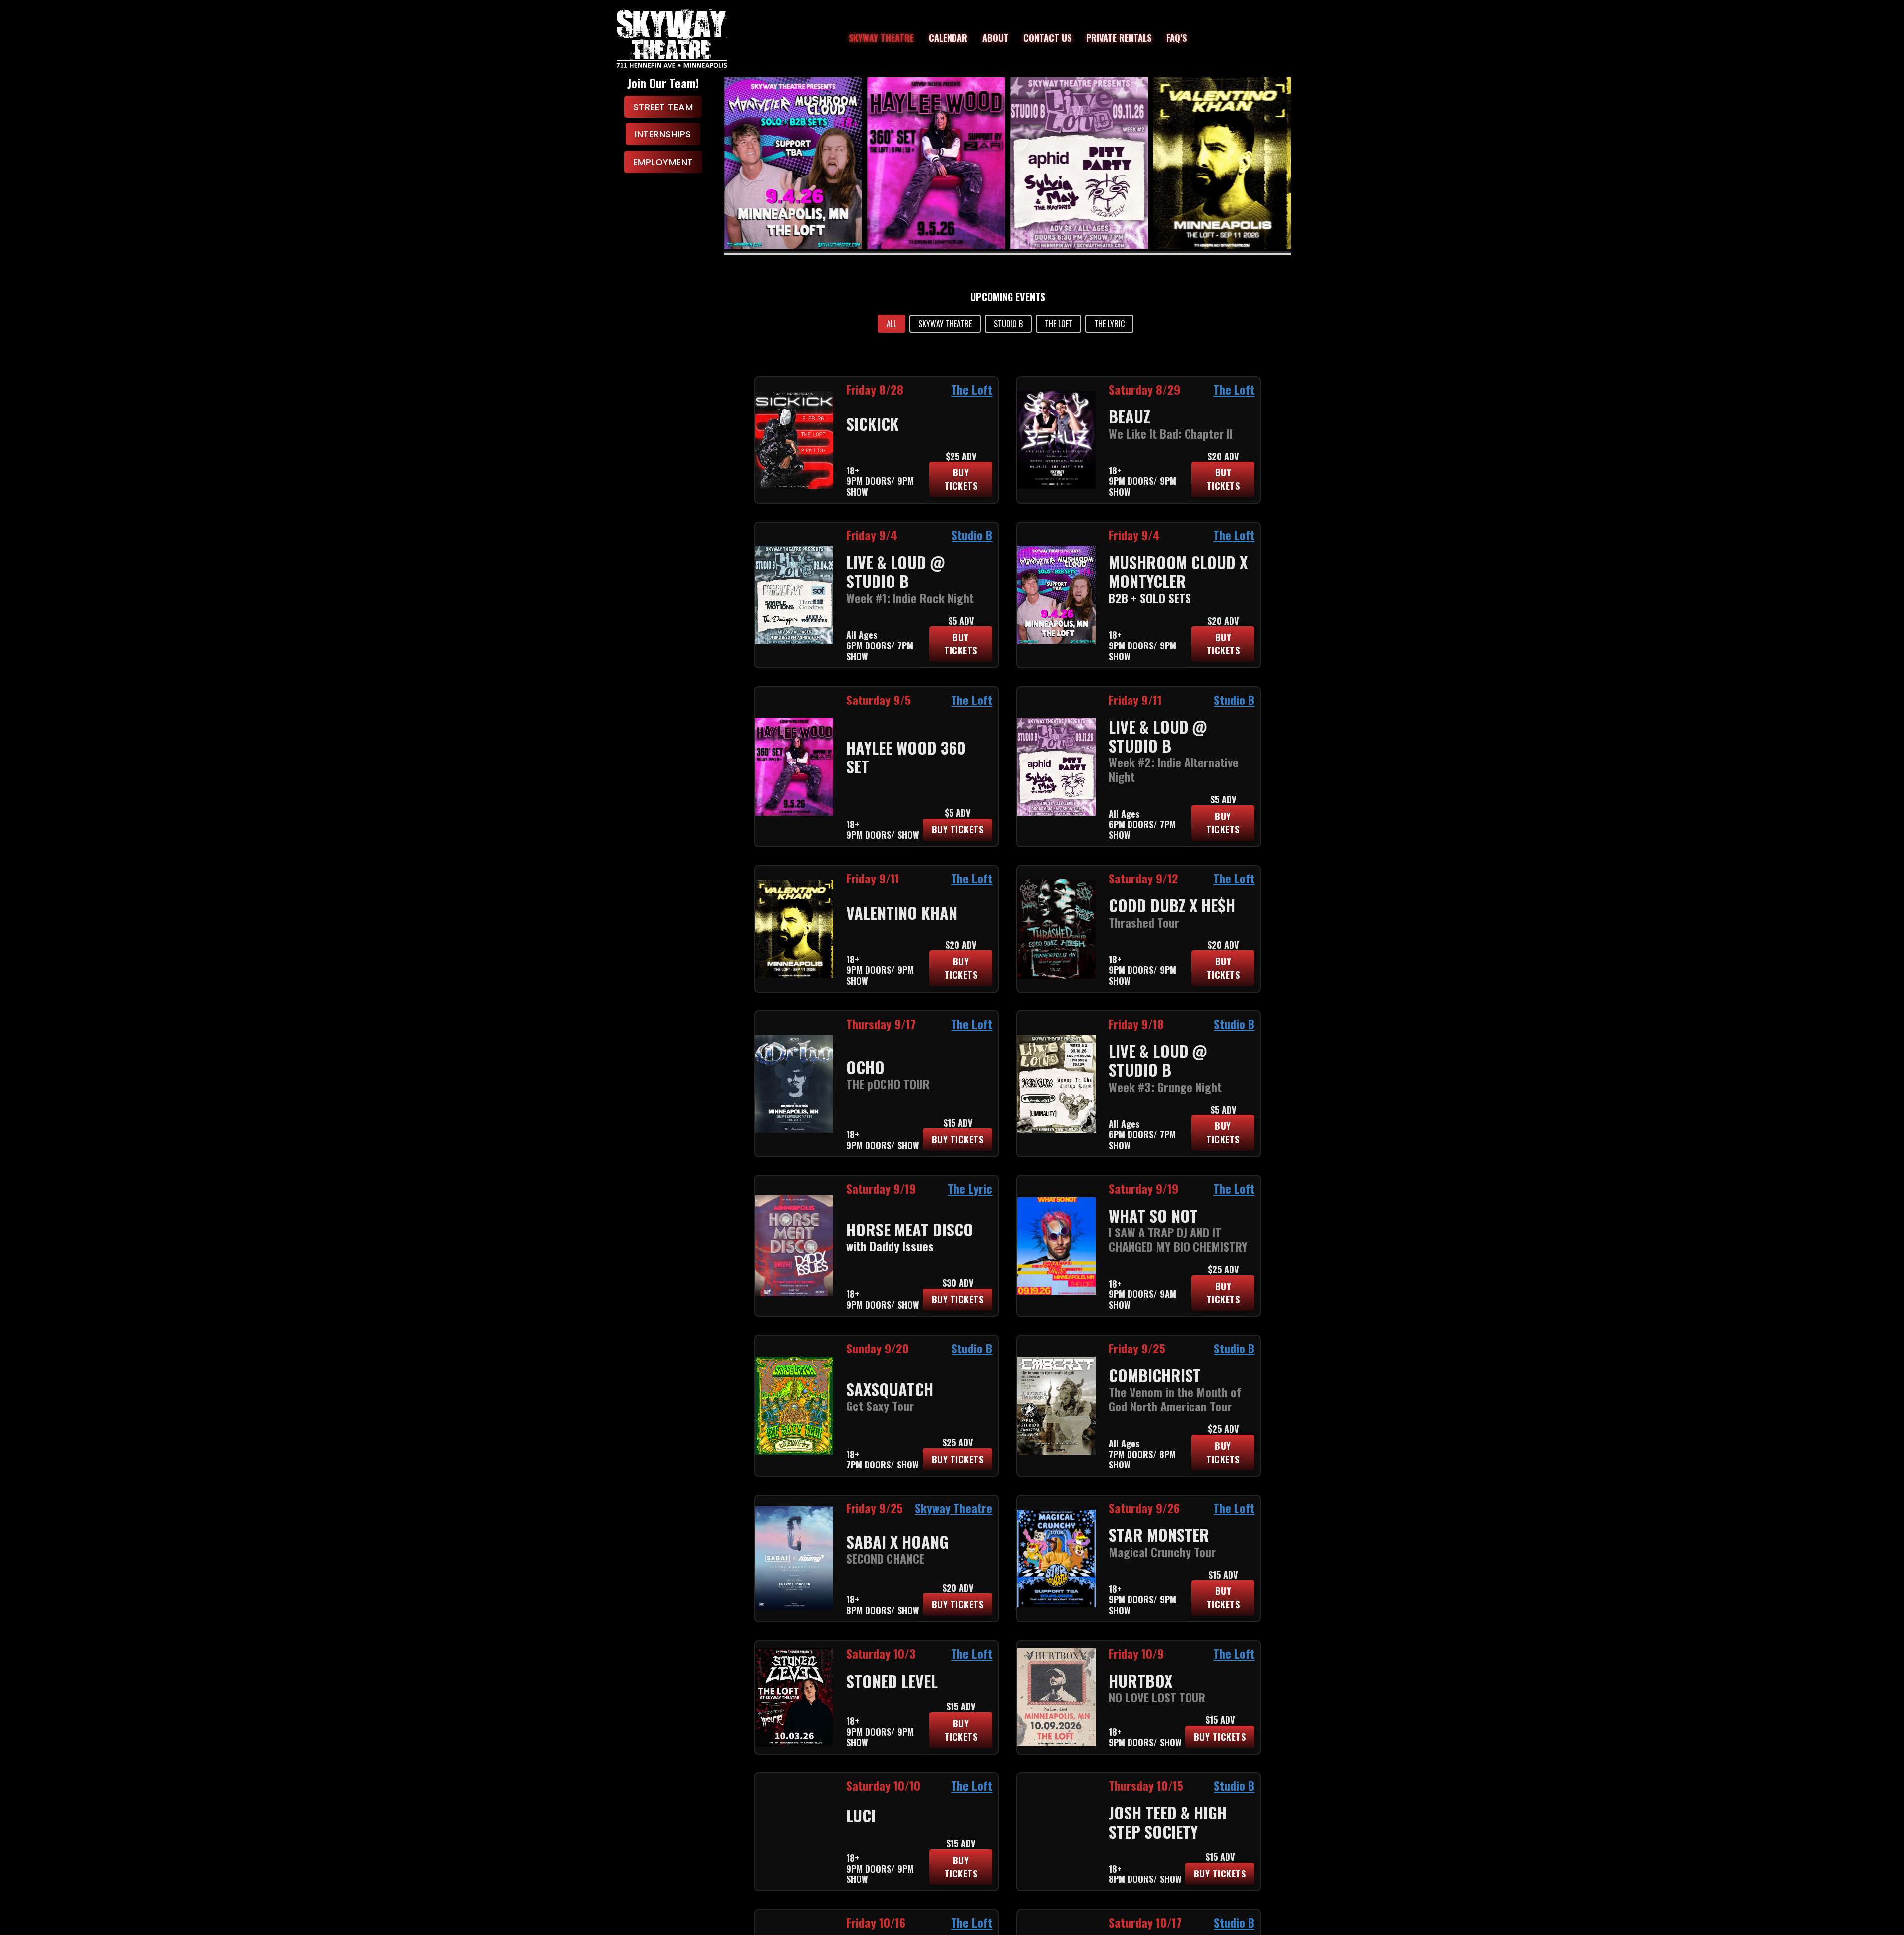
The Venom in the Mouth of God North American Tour (1175, 1399)
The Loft (972, 389)
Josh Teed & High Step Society (1168, 1822)
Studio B (972, 535)
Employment (663, 162)
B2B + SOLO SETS (1150, 598)
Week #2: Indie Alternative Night (1174, 769)
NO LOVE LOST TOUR (1157, 1697)
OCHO (865, 1067)
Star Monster (1159, 1535)
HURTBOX (1140, 1680)
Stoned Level (892, 1681)
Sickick (873, 424)
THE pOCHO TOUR (888, 1084)
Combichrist (1155, 1375)
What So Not (1153, 1215)
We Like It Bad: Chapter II (1171, 433)
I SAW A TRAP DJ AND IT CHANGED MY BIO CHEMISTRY (1178, 1239)
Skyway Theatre (881, 38)
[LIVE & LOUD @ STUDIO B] (936, 163)
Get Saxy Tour (880, 1406)
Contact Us (1047, 38)
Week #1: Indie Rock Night (910, 598)
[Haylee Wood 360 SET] (793, 163)
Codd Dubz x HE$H (1172, 905)
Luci (861, 1815)
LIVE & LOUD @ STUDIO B (895, 571)
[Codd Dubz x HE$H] (1222, 163)
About (995, 38)
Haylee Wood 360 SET (906, 757)
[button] (892, 324)
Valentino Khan (902, 912)
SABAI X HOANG (897, 1542)
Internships (663, 134)
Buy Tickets (961, 479)
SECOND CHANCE (885, 1558)
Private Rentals (1119, 38)
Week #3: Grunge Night (1165, 1087)
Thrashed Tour (1144, 922)
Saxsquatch (890, 1389)
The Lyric (970, 1188)
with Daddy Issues (890, 1246)
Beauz (1130, 416)
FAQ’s (1176, 38)
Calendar (948, 38)
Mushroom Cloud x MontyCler (1178, 571)
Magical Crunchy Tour (1162, 1552)
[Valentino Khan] (1079, 163)
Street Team (663, 107)
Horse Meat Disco (910, 1229)
